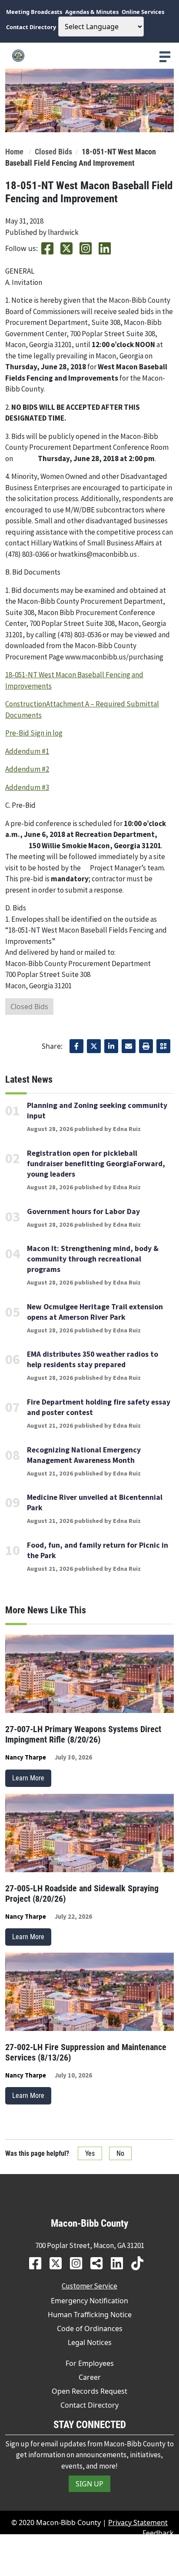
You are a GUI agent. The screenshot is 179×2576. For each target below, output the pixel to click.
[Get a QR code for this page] (163, 1046)
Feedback (158, 2533)
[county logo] (89, 56)
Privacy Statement (138, 2522)
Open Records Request (89, 2391)
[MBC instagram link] (79, 2263)
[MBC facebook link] (38, 2263)
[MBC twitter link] (59, 2263)
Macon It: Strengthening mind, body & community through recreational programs (93, 1259)
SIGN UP (89, 2484)
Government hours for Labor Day (83, 1211)
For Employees (90, 2363)
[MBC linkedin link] (120, 2263)
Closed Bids (53, 152)
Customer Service (89, 2286)
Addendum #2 (27, 769)
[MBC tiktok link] (141, 2263)
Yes (90, 2153)
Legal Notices (90, 2342)
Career (90, 2377)
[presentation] (165, 57)
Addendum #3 (27, 787)
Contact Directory (89, 2405)
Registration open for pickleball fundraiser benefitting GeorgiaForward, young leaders (96, 1164)
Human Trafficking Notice (90, 2315)
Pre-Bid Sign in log (34, 733)
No (120, 2153)
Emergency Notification (89, 2301)
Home (14, 152)
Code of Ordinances (90, 2328)
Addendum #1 (27, 751)
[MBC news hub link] (100, 2263)
